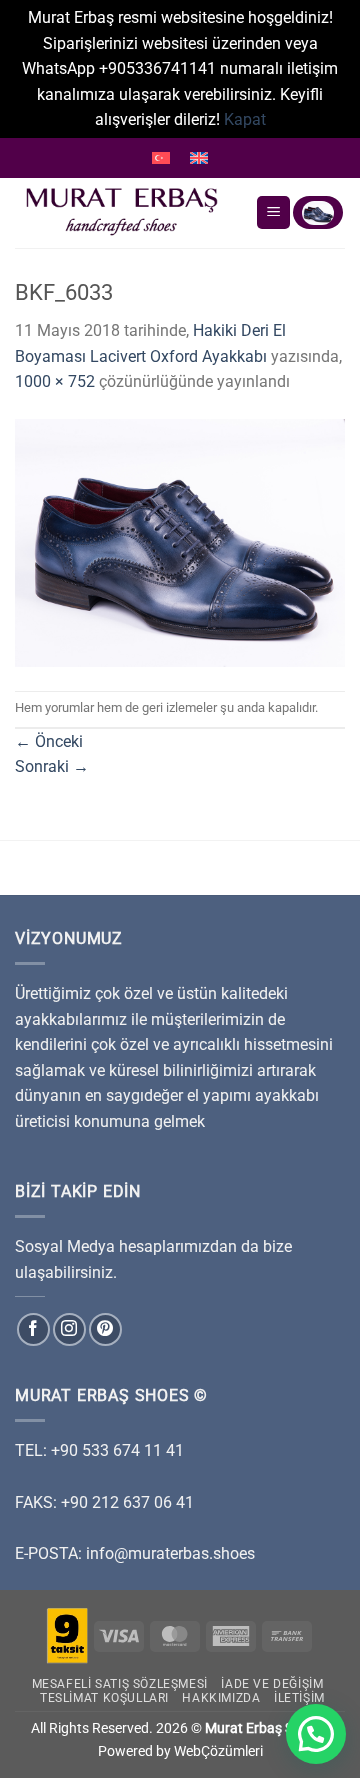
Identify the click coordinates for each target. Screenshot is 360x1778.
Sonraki (52, 766)
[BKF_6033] (180, 541)
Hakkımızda (221, 1698)
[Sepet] (318, 212)
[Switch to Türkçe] (161, 158)
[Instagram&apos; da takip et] (69, 1329)
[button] (316, 1734)
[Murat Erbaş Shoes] (127, 213)
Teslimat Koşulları (104, 1698)
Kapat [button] (245, 119)
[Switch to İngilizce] (199, 158)
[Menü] (273, 212)
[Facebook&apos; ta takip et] (33, 1329)
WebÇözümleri (218, 1751)
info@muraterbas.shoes (170, 1553)
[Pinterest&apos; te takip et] (105, 1329)
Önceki (49, 741)
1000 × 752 (55, 381)
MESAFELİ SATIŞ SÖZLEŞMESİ (120, 1684)
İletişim (299, 1698)
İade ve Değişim (272, 1684)
